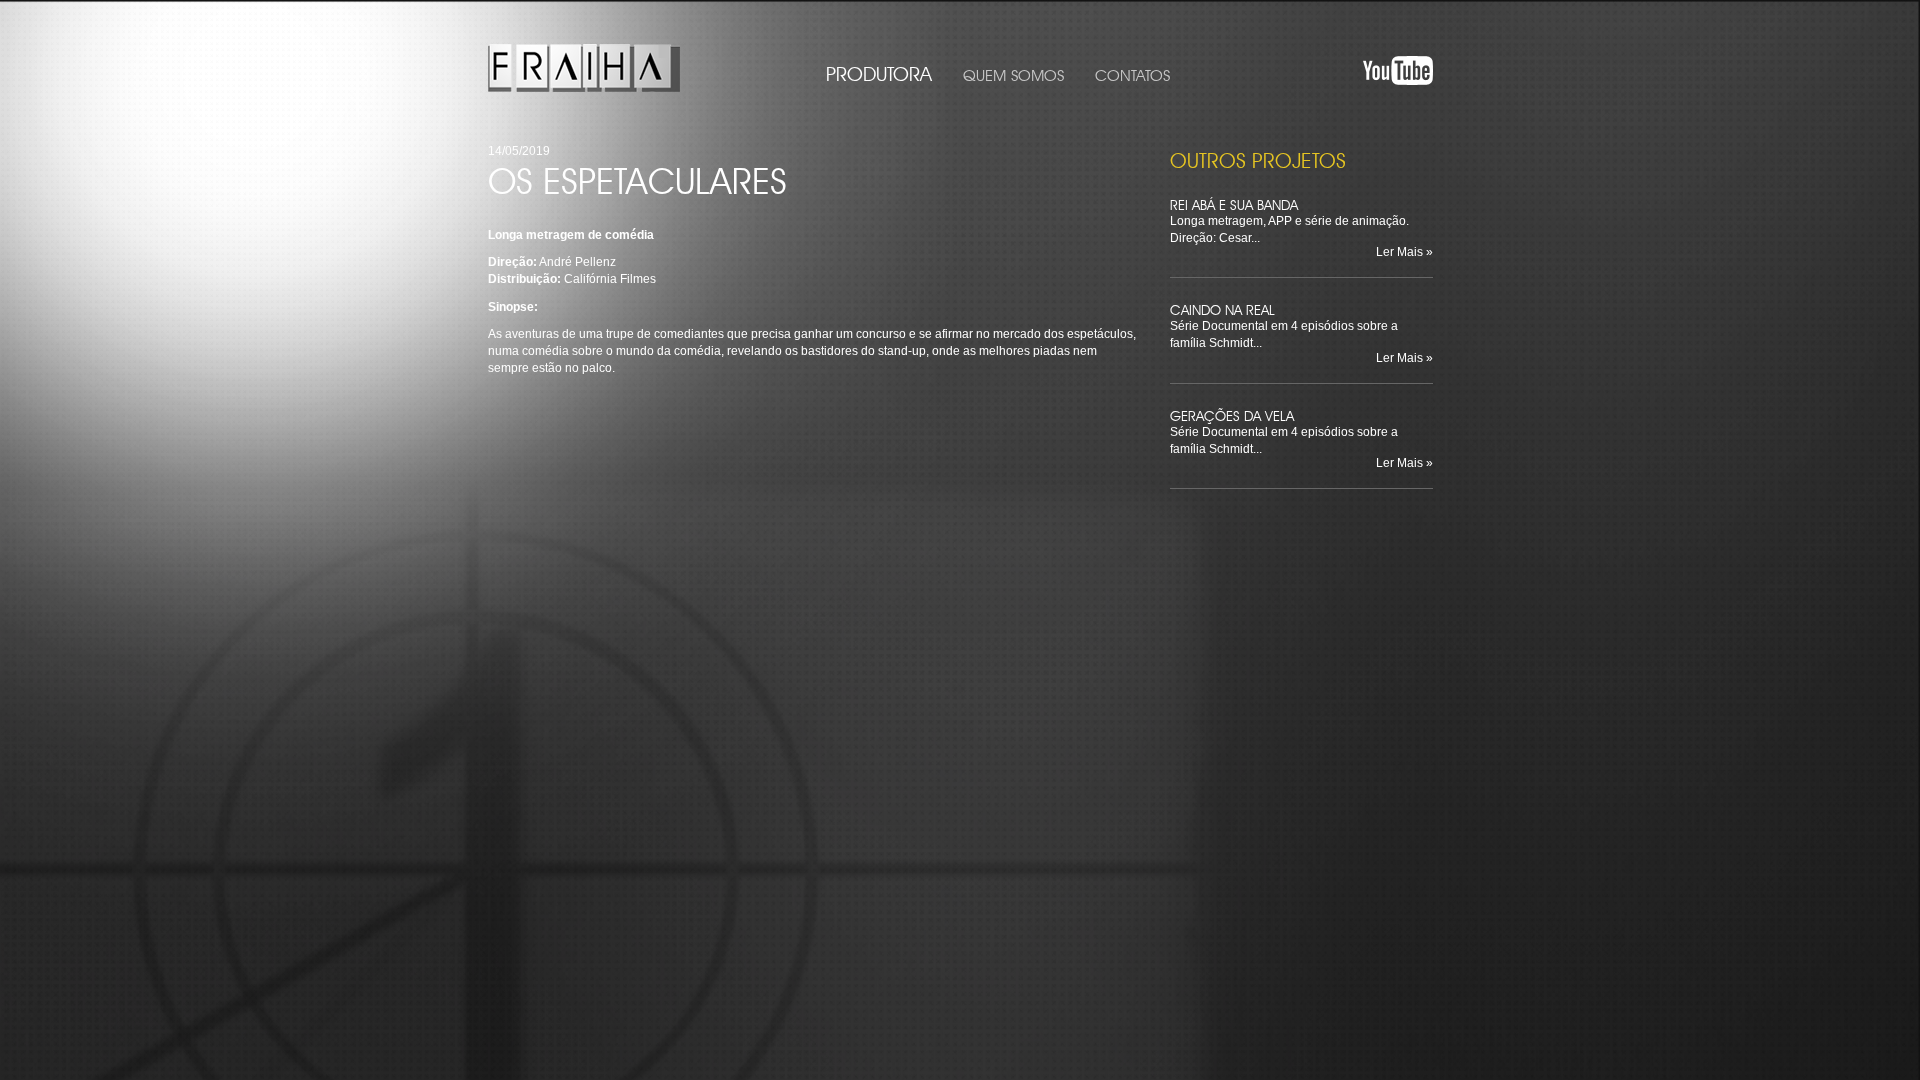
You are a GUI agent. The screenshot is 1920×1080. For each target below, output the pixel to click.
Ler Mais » (1404, 252)
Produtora (879, 71)
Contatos (1132, 73)
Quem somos (1013, 73)
